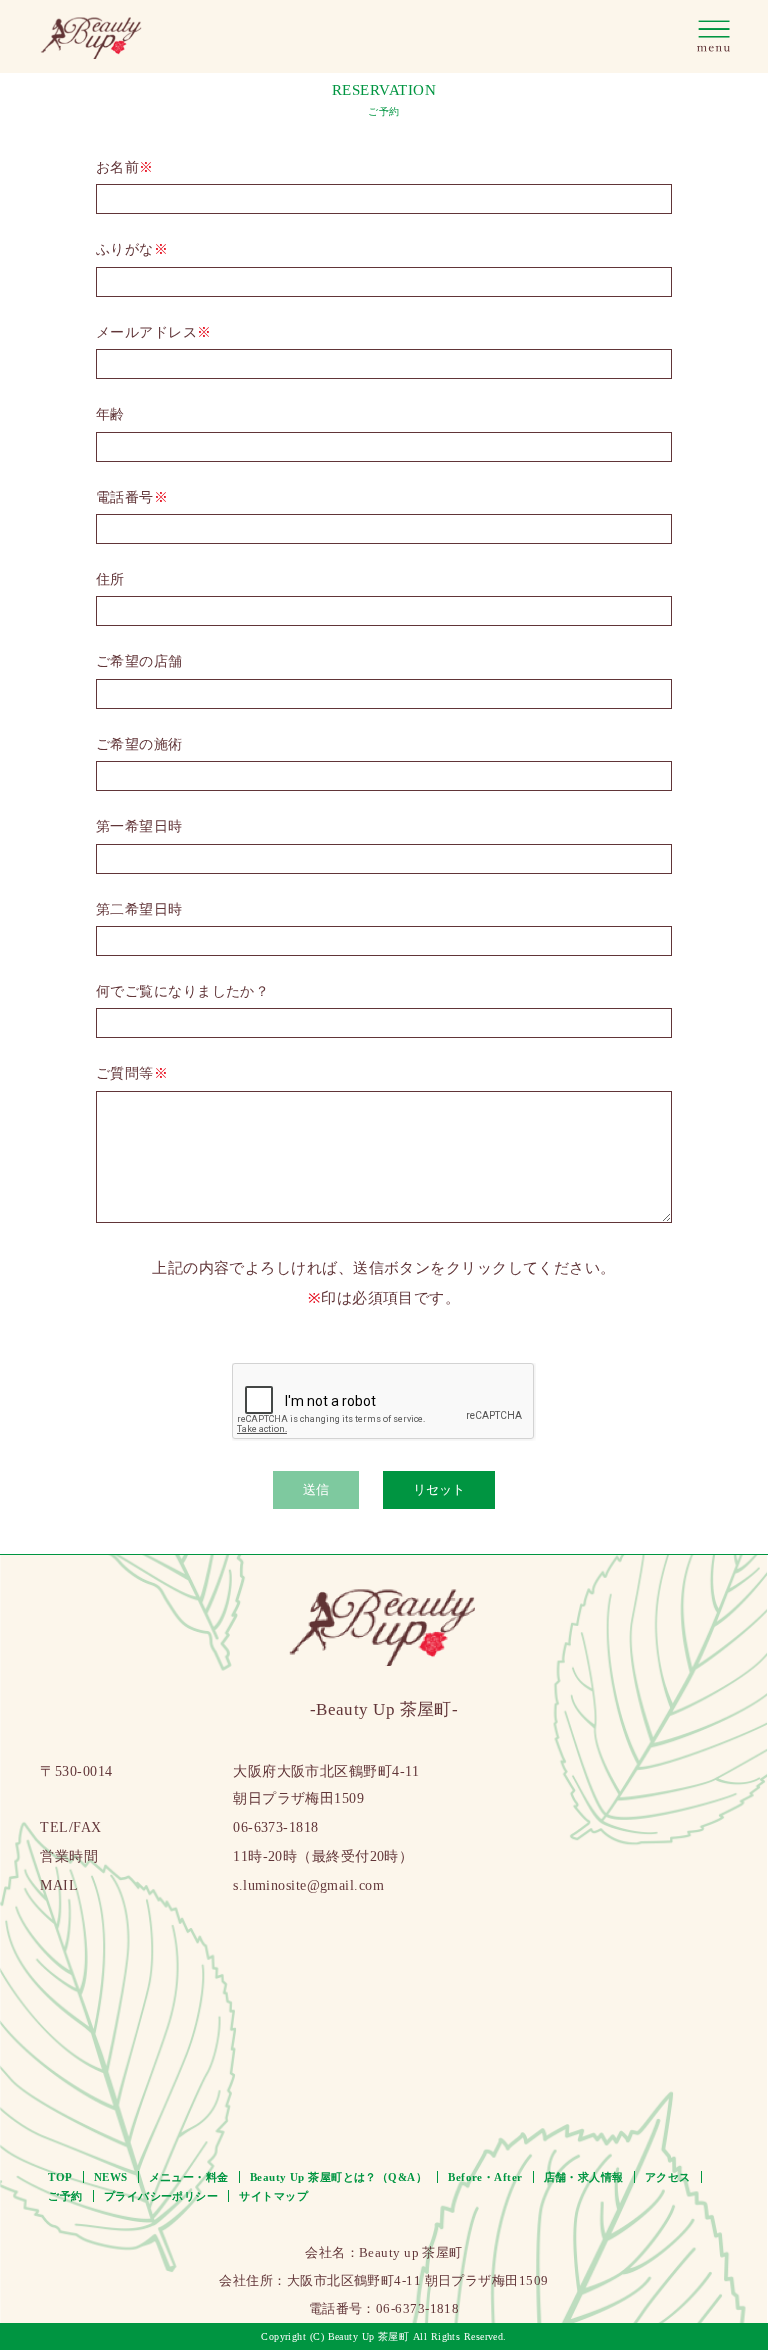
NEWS (111, 2177)
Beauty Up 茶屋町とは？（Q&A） (338, 2177)
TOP (60, 2177)
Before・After (485, 2177)
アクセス (668, 2177)
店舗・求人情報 (584, 2177)
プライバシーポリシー (161, 2196)
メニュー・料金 (189, 2177)
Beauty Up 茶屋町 (369, 2336)
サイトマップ (273, 2196)
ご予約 (65, 2196)
